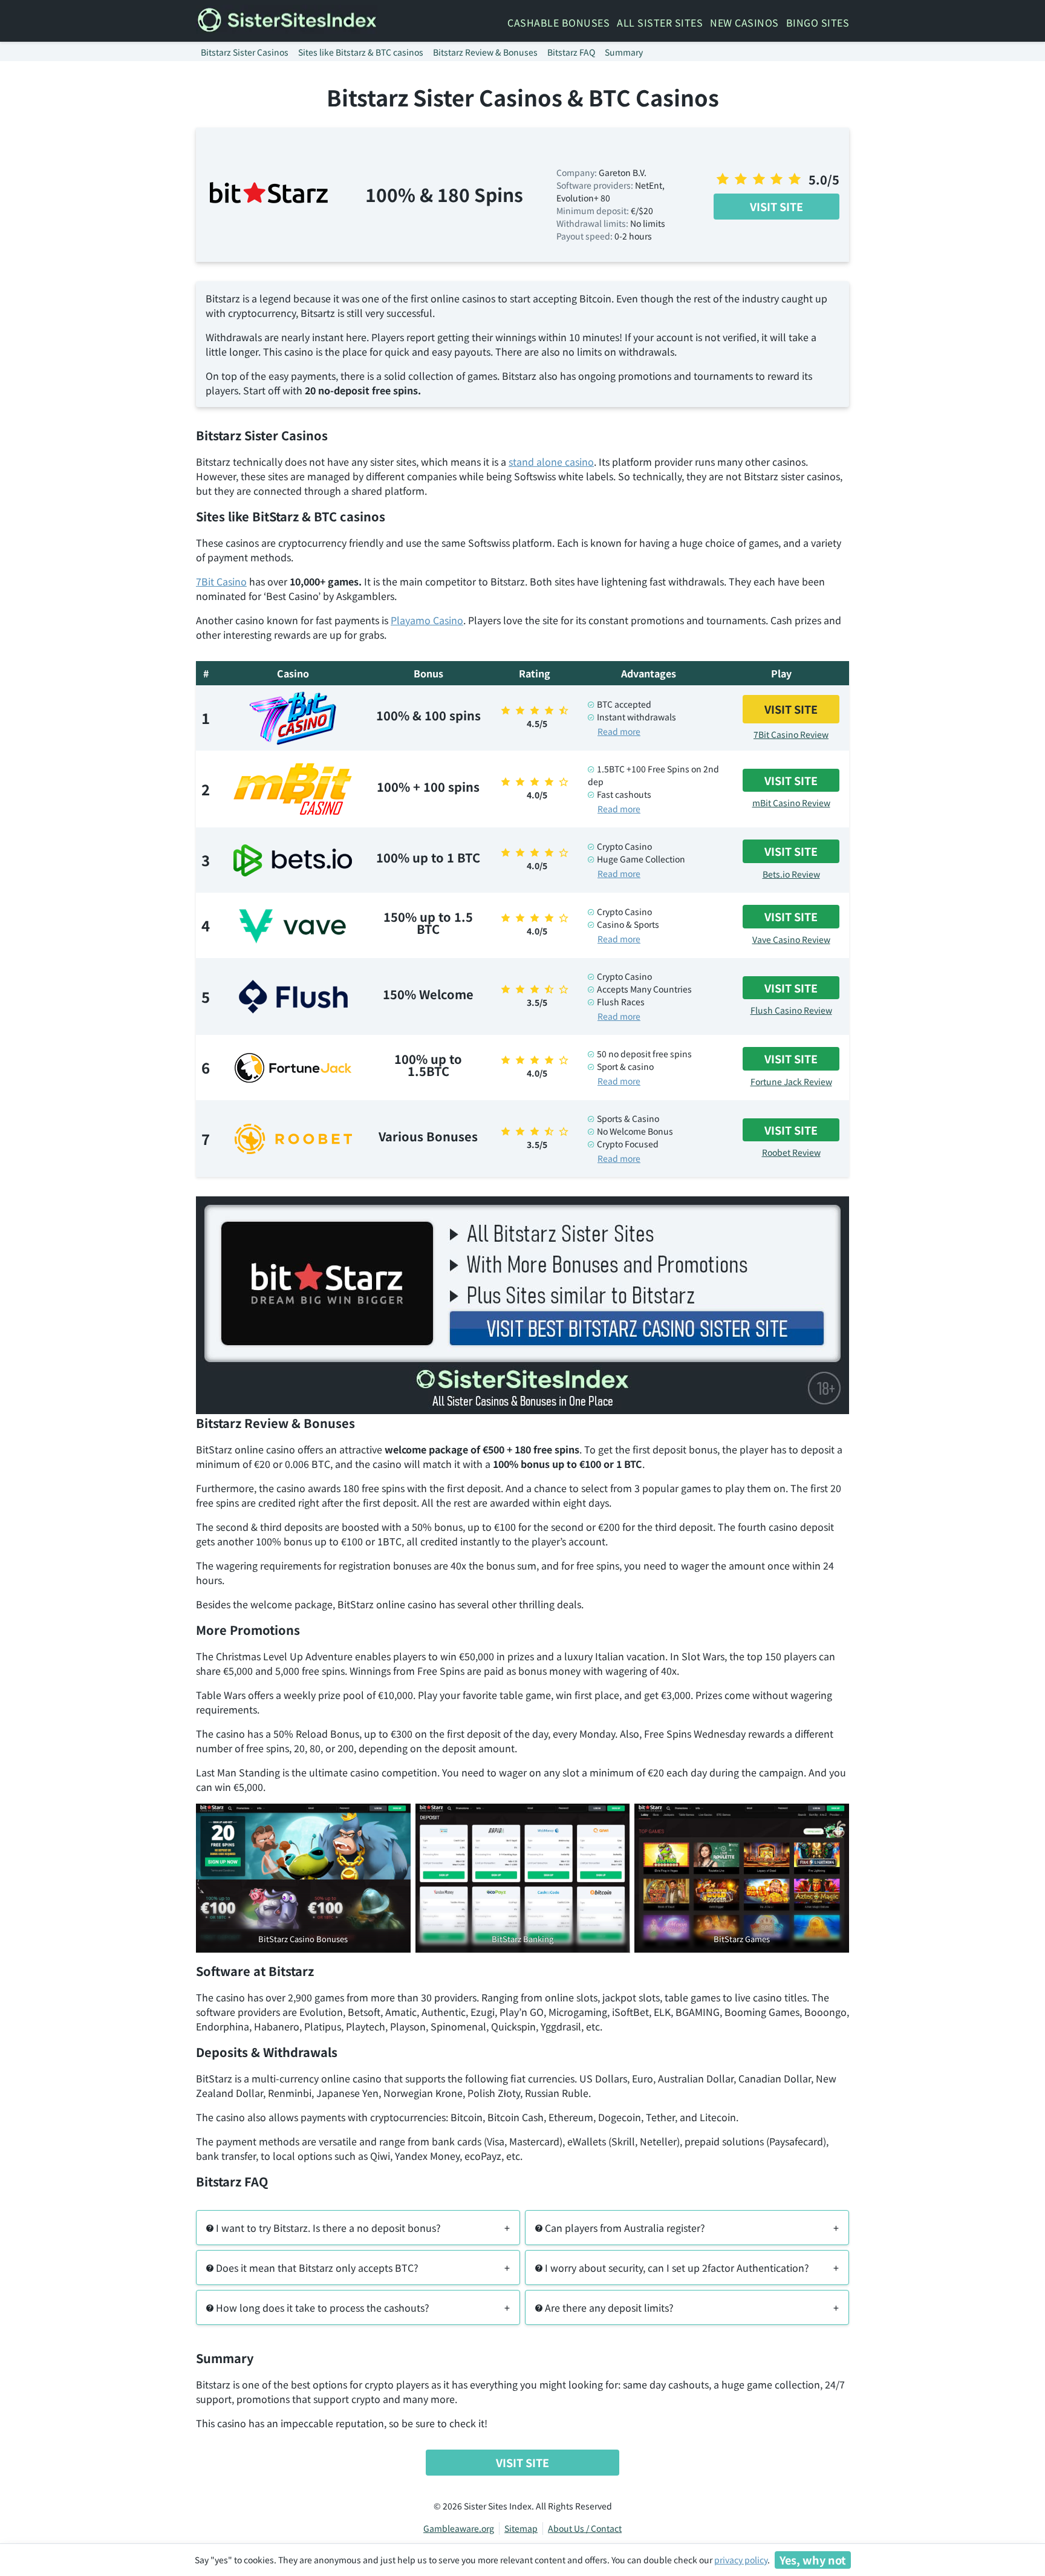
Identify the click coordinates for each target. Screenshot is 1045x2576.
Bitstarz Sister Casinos (245, 52)
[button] (358, 2228)
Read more (619, 731)
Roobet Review (791, 1152)
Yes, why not (813, 2560)
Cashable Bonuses (558, 22)
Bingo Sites (818, 22)
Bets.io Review (791, 874)
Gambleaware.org (459, 2528)
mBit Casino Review (791, 803)
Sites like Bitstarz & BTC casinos (361, 52)
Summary (624, 52)
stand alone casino (551, 461)
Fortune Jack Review (791, 1081)
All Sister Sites (660, 22)
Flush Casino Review (791, 1010)
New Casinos (744, 22)
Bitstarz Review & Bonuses (485, 52)
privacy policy (741, 2560)
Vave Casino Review (791, 939)
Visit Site (776, 206)
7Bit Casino (221, 581)
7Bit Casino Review (791, 734)
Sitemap (521, 2528)
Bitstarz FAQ (571, 52)
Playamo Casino (427, 620)
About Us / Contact (585, 2528)
